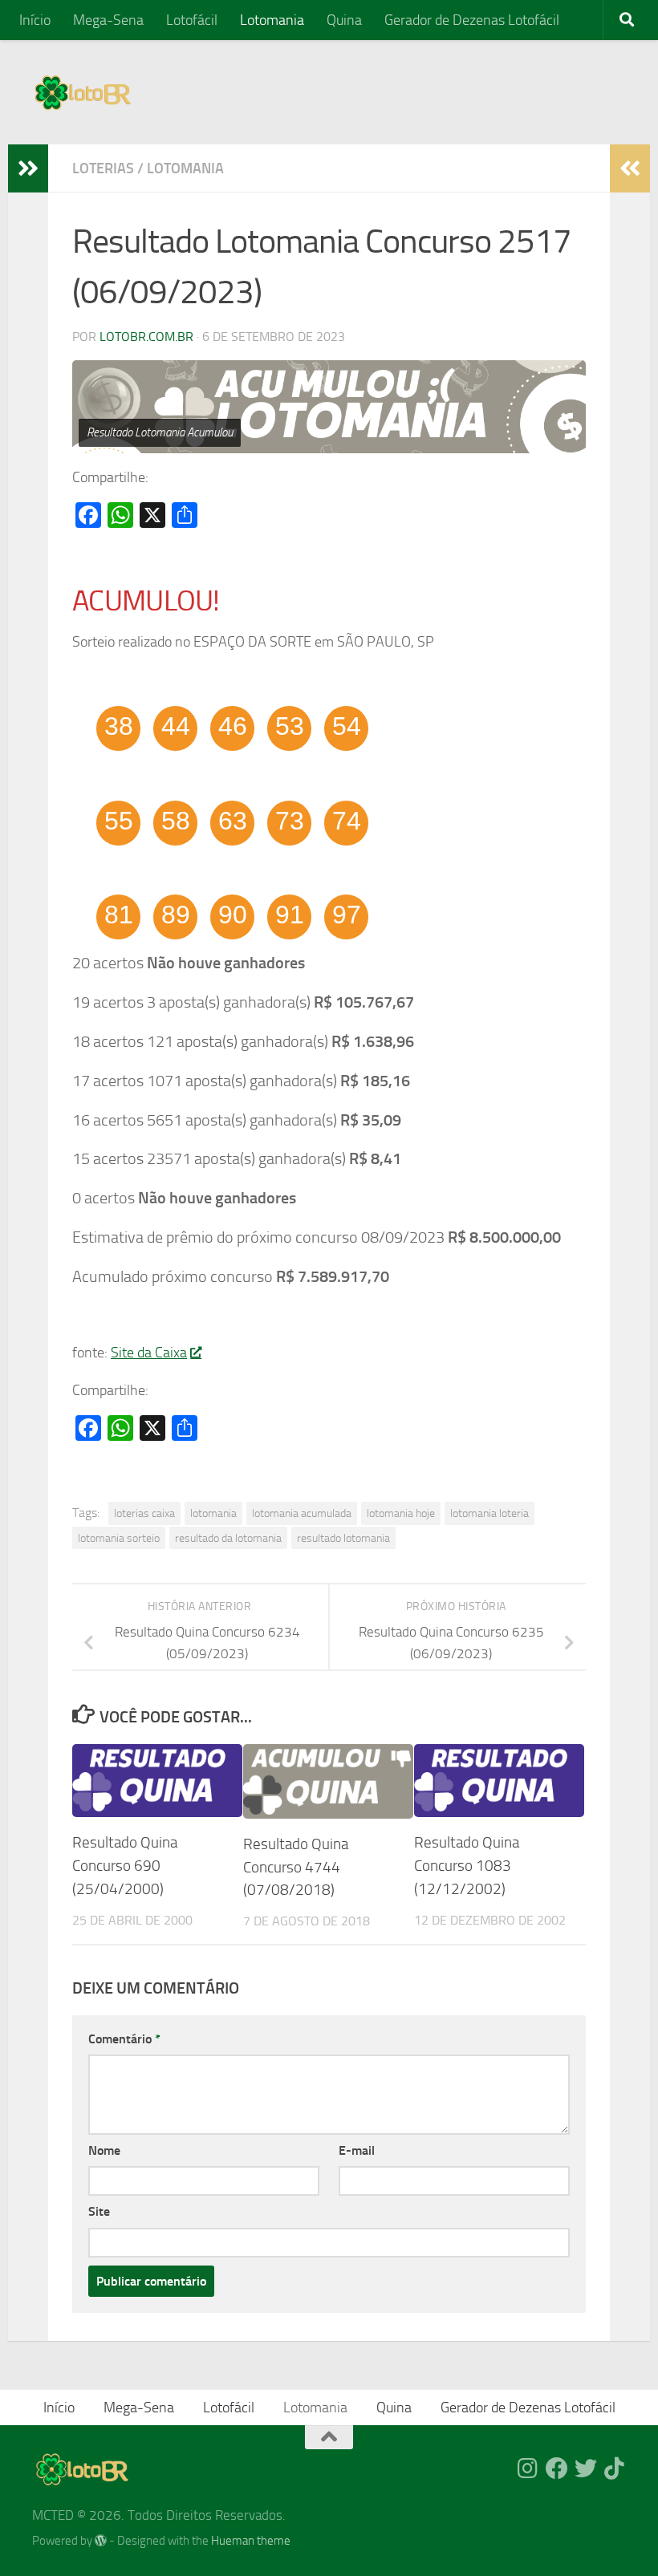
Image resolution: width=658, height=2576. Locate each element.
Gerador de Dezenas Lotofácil (472, 20)
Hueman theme (251, 2541)
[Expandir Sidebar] (28, 168)
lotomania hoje (401, 1513)
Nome (104, 2150)
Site (99, 2211)
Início (35, 20)
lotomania (213, 1513)
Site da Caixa (149, 1353)
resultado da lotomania (228, 1538)
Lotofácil (192, 20)
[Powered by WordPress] (101, 2541)
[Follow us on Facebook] (557, 2468)
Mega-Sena (108, 20)
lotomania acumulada (302, 1513)
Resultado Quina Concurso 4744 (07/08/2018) (296, 1867)
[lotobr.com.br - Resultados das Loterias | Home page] (83, 92)
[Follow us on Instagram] (528, 2468)
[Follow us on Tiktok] (615, 2468)
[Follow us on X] (586, 2468)
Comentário (124, 2039)
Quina (344, 20)
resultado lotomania (343, 1538)
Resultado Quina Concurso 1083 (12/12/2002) (467, 1866)
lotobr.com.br (146, 337)
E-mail (357, 2150)
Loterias (103, 168)
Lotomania (272, 20)
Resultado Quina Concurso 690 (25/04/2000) (125, 1866)
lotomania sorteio (119, 1538)
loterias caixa (144, 1513)
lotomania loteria (489, 1513)
